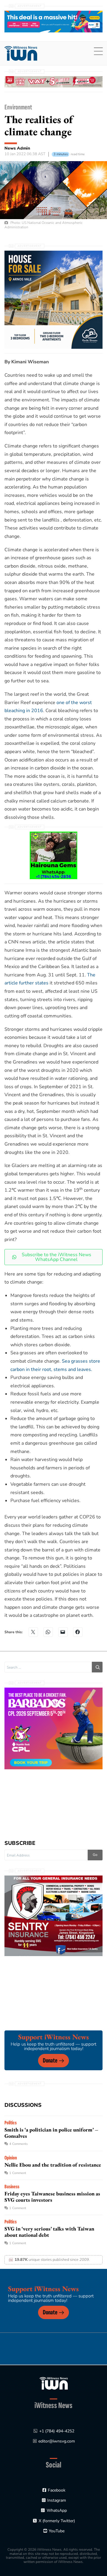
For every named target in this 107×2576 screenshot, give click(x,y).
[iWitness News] (54, 2383)
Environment (18, 107)
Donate (50, 2061)
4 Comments (18, 2144)
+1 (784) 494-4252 (57, 2431)
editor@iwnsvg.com (57, 2441)
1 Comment (18, 2173)
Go (95, 1855)
